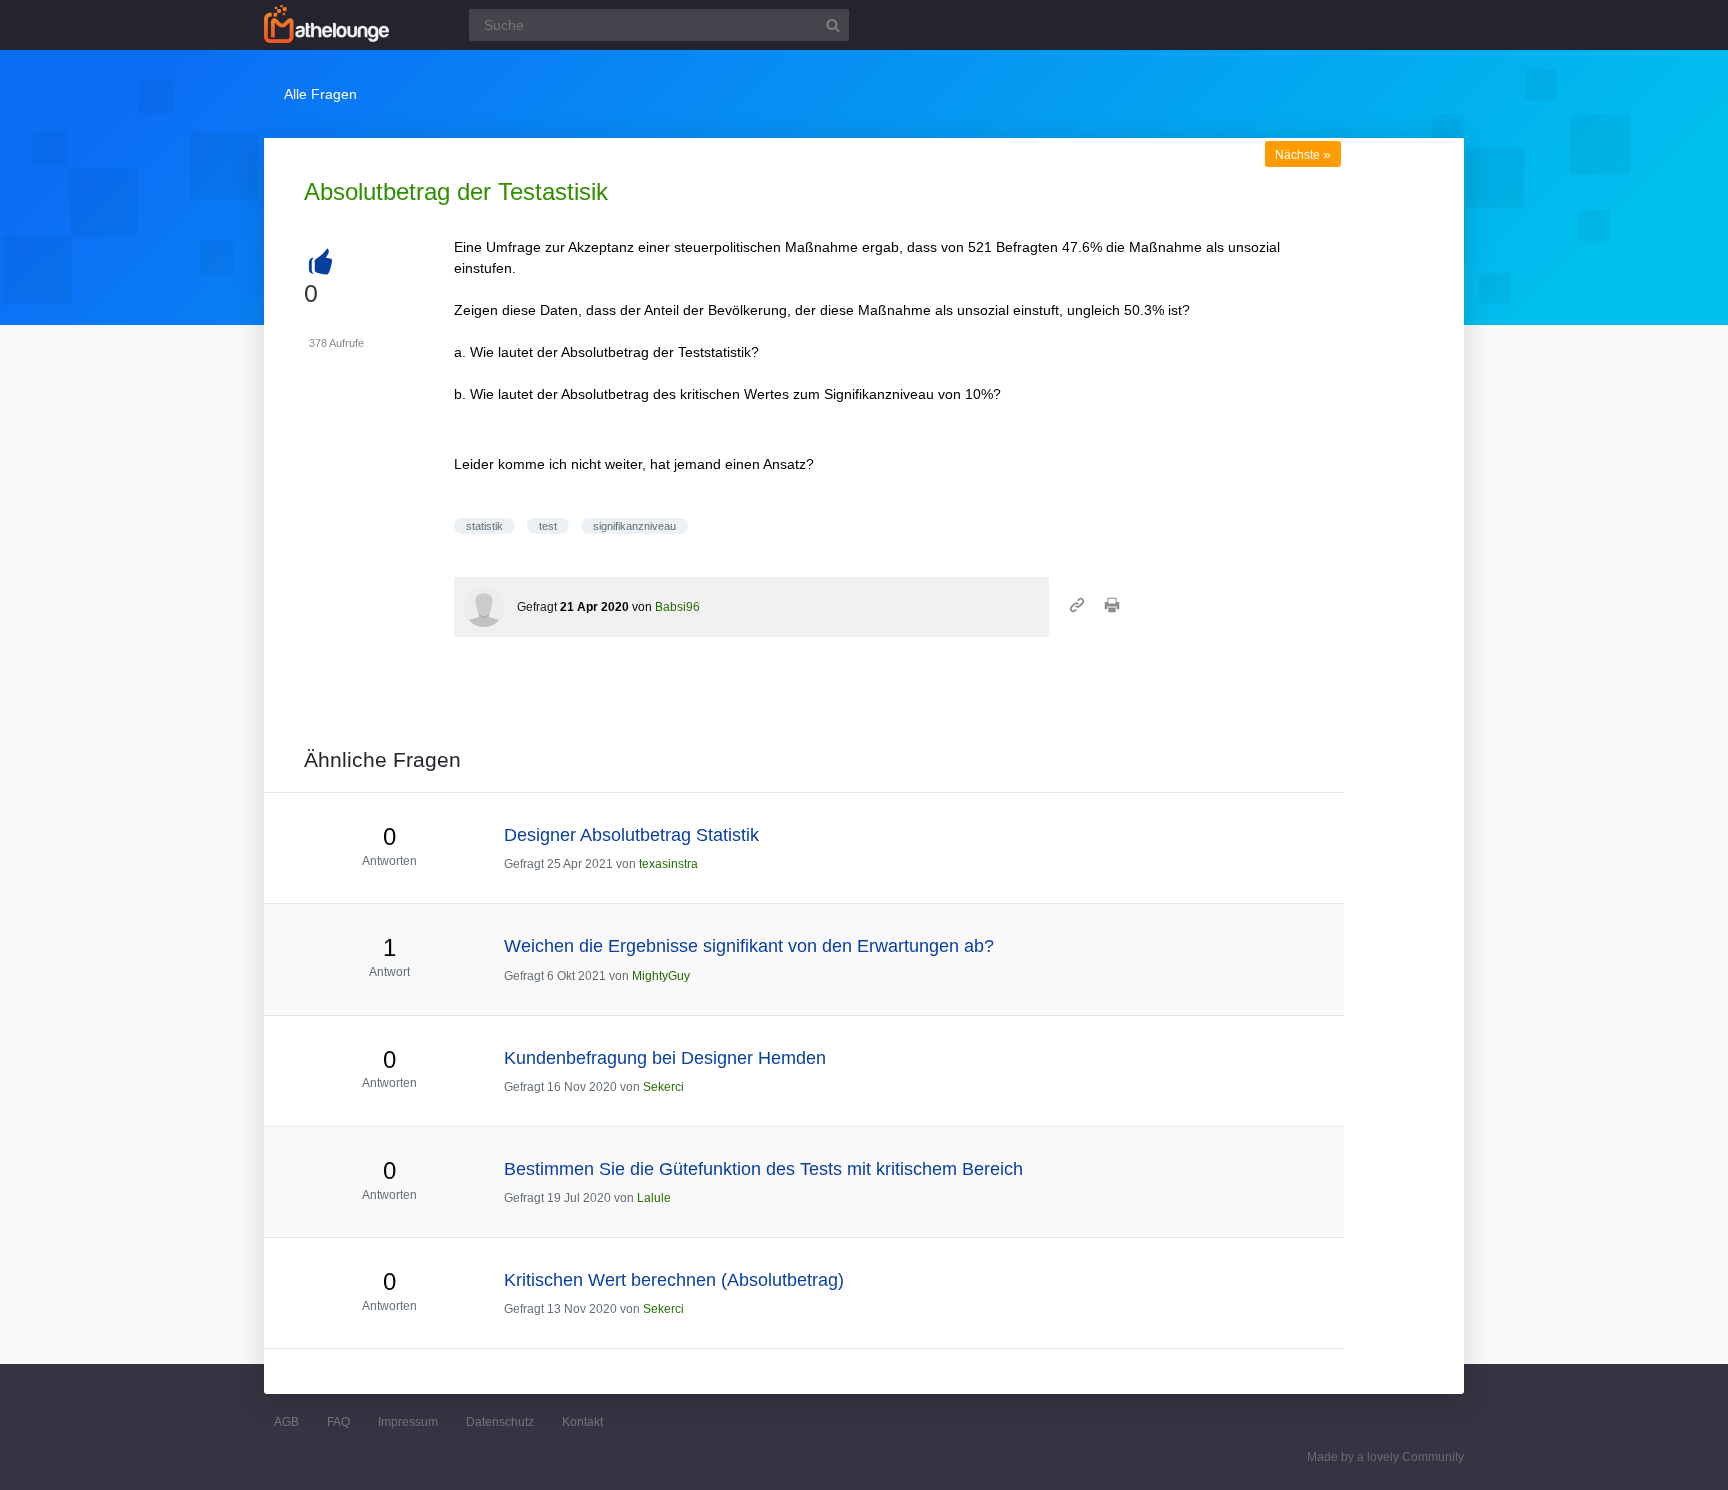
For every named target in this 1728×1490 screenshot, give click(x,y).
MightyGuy (661, 976)
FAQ (338, 1422)
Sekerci (663, 1087)
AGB (286, 1422)
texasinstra (668, 864)
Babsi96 (677, 607)
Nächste (1303, 155)
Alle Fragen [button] (320, 94)
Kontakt (582, 1422)
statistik (484, 526)
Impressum (408, 1422)
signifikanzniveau (634, 526)
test (548, 526)
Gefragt (537, 607)
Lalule (654, 1198)
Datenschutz (500, 1422)
